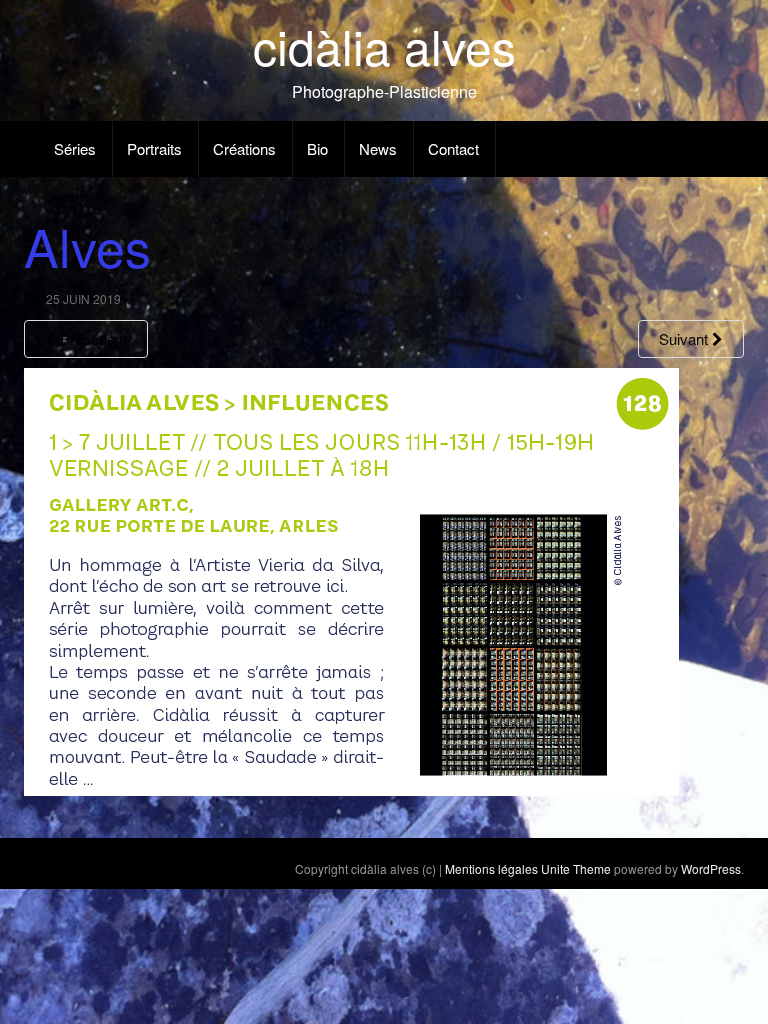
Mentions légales (491, 868)
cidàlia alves (384, 45)
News (378, 148)
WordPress (711, 868)
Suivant (685, 338)
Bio (317, 148)
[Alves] (351, 579)
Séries (75, 148)
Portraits (154, 148)
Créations (244, 148)
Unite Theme (576, 868)
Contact (453, 148)
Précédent (91, 338)
